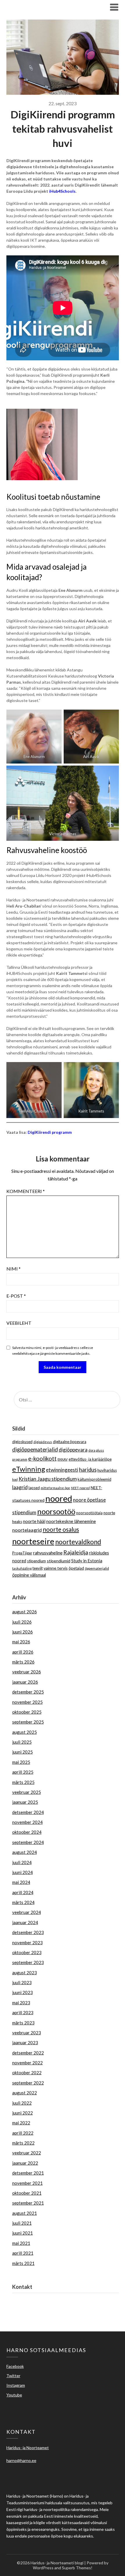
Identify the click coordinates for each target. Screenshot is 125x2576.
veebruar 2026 (27, 1672)
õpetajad (76, 1568)
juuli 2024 (22, 1862)
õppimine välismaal (29, 1575)
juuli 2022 (22, 2103)
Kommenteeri (26, 1191)
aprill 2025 (23, 1772)
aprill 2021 (23, 2253)
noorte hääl (34, 1521)
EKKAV (63, 1459)
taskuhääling (22, 1568)
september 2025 (28, 1722)
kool (15, 1479)
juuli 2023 (22, 1982)
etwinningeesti (62, 1470)
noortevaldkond (78, 1542)
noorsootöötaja (89, 1513)
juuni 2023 (23, 1992)
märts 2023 (23, 2023)
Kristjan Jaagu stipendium (48, 1479)
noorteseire (33, 1541)
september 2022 (28, 2083)
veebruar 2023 (27, 2033)
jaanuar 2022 (25, 2163)
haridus (88, 1470)
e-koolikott (42, 1458)
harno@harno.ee (28, 2307)
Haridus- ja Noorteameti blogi (49, 7)
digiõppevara (73, 1450)
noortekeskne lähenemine (71, 1521)
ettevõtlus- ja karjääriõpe (90, 1459)
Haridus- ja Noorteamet (35, 2300)
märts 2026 (23, 1662)
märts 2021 (23, 2263)
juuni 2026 (23, 1632)
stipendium (36, 1561)
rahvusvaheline (48, 1553)
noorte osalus (61, 1529)
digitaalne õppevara (70, 1442)
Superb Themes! (77, 2568)
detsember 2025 (28, 1692)
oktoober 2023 (27, 1952)
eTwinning (29, 1469)
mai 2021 (21, 2243)
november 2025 (27, 1702)
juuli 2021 (22, 2223)
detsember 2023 (28, 1932)
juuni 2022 (23, 2113)
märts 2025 (23, 1782)
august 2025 (25, 1732)
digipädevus (43, 1442)
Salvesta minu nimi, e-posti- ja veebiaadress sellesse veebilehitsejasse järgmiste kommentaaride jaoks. (53, 1351)
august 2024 (25, 1852)
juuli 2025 (22, 1742)
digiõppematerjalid (35, 1449)
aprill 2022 (23, 2133)
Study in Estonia (87, 1561)
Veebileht (19, 1323)
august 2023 (25, 1973)
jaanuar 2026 (25, 1682)
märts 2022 (23, 2143)
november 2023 (27, 1942)
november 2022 (27, 2063)
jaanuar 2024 (25, 1922)
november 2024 (27, 1822)
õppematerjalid (97, 1568)
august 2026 (25, 1612)
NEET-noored (80, 1488)
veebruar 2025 (27, 1792)
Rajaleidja (76, 1552)
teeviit (38, 1568)
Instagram (16, 2385)
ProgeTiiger (22, 1553)
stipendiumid (59, 1561)
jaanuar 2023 (25, 2042)
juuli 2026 (22, 1622)
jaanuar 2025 (25, 1802)
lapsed (34, 1488)
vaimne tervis (56, 1568)
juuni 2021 (23, 2233)
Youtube (14, 2395)
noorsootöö (56, 1511)
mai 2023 (21, 2003)
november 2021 (27, 2183)
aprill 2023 (23, 2012)
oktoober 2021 (27, 2193)
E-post (16, 1296)
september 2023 (28, 1962)
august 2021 (25, 2213)
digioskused (22, 1442)
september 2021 (28, 2203)
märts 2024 (23, 1902)
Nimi (14, 1269)
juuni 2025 (23, 1752)
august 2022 (25, 2093)
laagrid (20, 1487)
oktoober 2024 (27, 1832)
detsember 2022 (28, 2053)
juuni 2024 (23, 1872)
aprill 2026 (23, 1652)
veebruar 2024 (27, 1912)
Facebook (15, 2366)
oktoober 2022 (27, 2073)
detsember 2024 (28, 1812)
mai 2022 (21, 2123)
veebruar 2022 (27, 2153)
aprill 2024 (23, 1892)
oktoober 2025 (27, 1712)
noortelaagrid (27, 1530)
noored (59, 1498)
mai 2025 (21, 1762)
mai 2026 (21, 1642)
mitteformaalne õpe (55, 1488)
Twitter (13, 2376)
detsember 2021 (28, 2173)
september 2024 (28, 1842)
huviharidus (107, 1470)
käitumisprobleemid (94, 1479)
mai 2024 (21, 1882)
